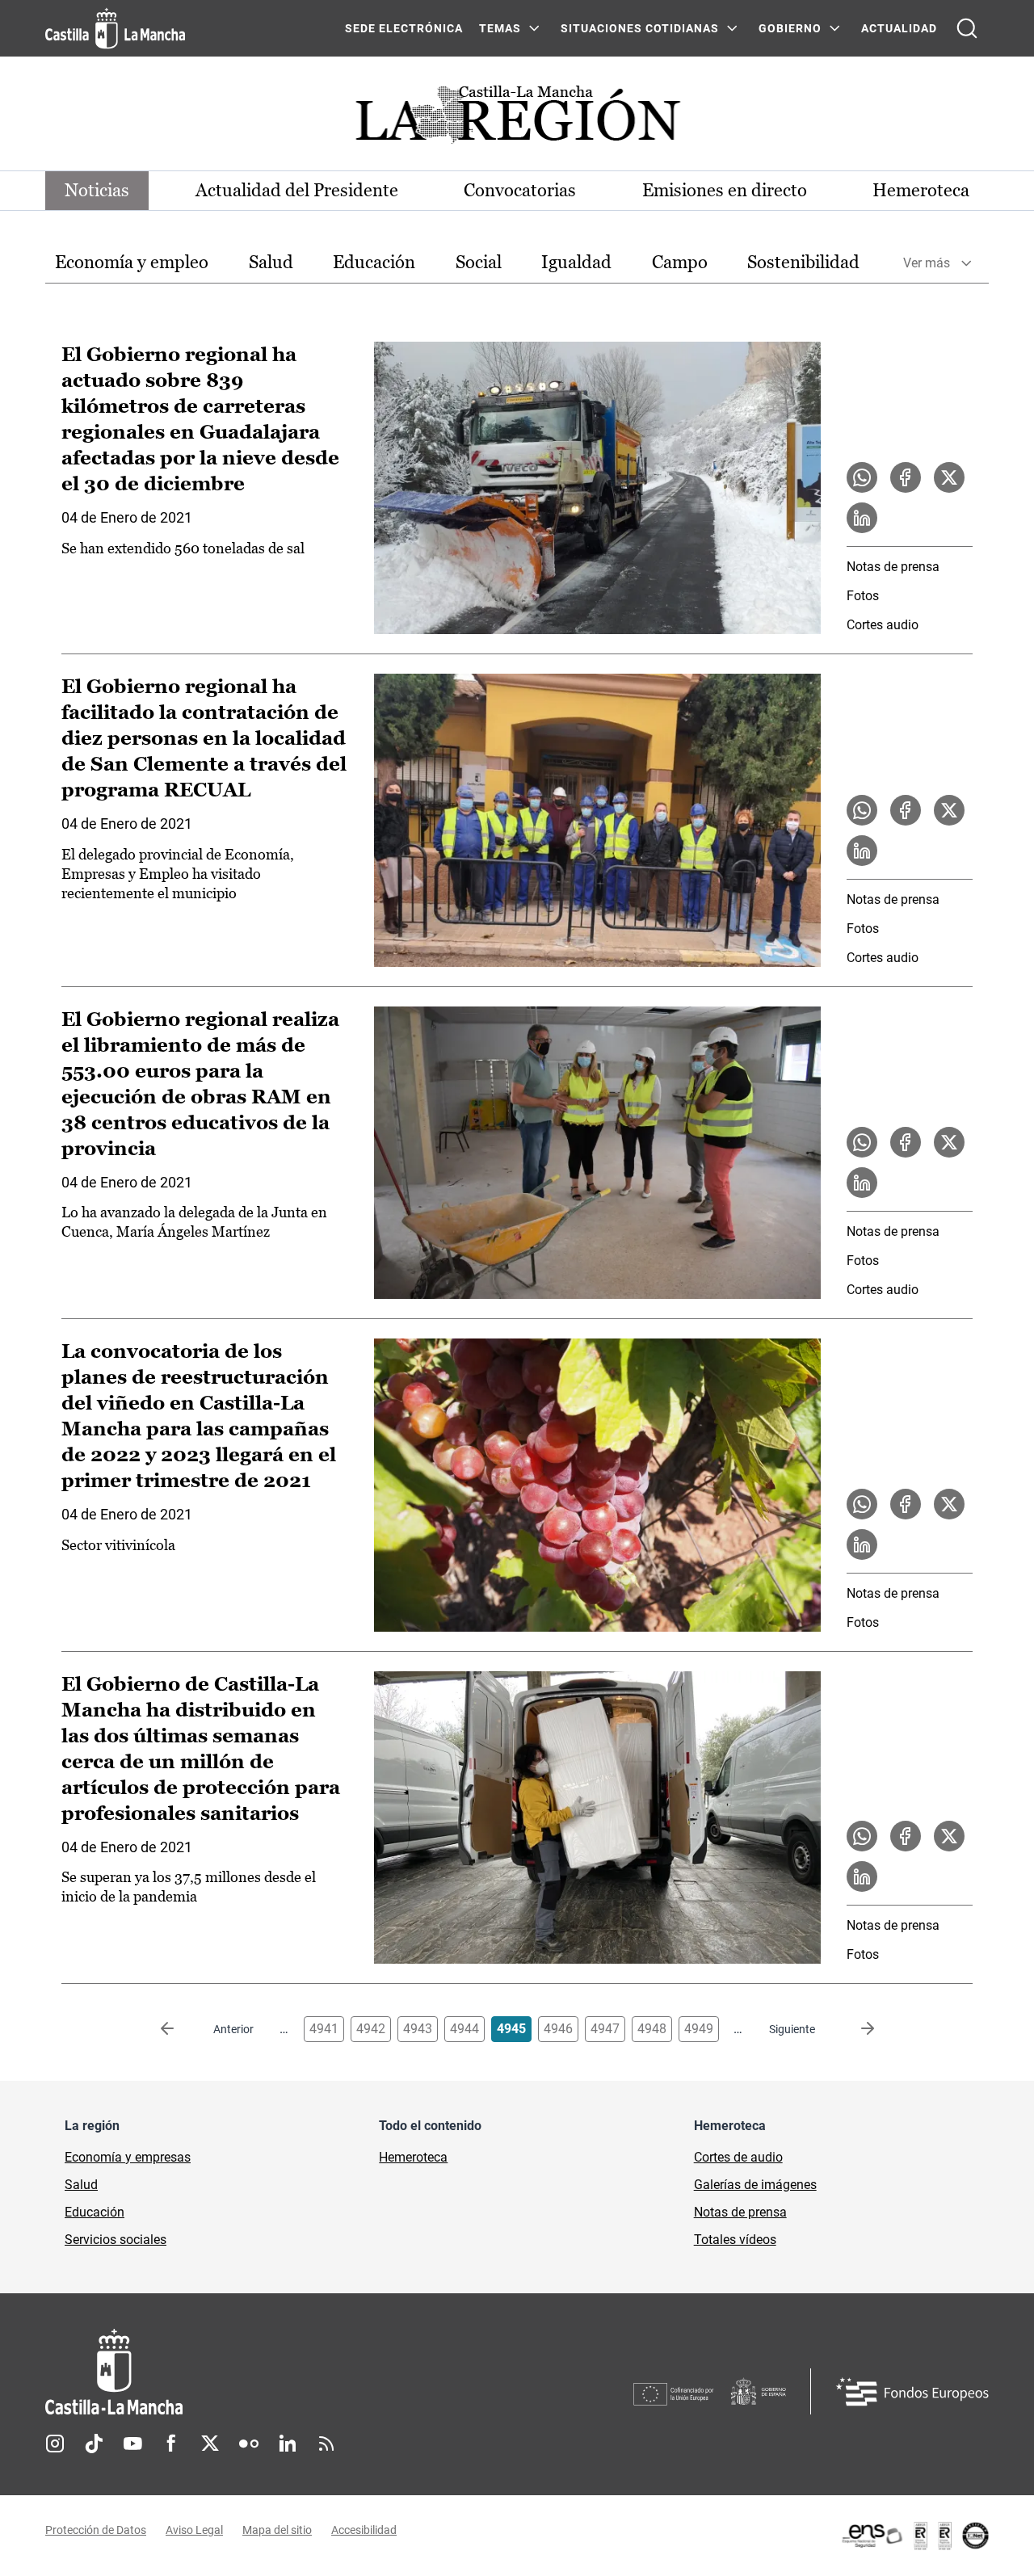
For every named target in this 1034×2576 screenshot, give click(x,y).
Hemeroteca (921, 190)
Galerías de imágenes (755, 2185)
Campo (680, 262)
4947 (605, 2029)
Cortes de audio (738, 2157)
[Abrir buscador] (967, 28)
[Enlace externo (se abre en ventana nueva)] (914, 2536)
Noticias (97, 190)
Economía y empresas (128, 2157)
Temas (500, 28)
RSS (326, 2444)
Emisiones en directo (725, 190)
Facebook (171, 2444)
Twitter (210, 2444)
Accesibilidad (364, 2530)
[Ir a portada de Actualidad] (517, 119)
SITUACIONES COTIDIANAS (640, 28)
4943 (418, 2029)
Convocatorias (520, 190)
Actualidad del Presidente (297, 190)
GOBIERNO (790, 28)
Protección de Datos (96, 2530)
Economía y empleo (132, 262)
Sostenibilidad (803, 262)
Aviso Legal (194, 2530)
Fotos (863, 596)
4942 (371, 2029)
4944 (464, 2029)
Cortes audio (883, 625)
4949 (699, 2029)
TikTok (94, 2444)
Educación (374, 262)
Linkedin (288, 2444)
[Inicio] (264, 2372)
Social (479, 262)
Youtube (132, 2444)
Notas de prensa (893, 567)
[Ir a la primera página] (180, 2029)
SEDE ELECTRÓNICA (404, 28)
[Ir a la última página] (855, 2029)
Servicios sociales (116, 2240)
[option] (132, 263)
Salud (271, 262)
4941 (324, 2029)
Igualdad (576, 262)
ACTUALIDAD (899, 28)
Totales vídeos (735, 2240)
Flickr (249, 2444)
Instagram (55, 2444)
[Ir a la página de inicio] (115, 28)
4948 (652, 2029)
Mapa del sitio (277, 2530)
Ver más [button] (927, 263)
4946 (558, 2029)
